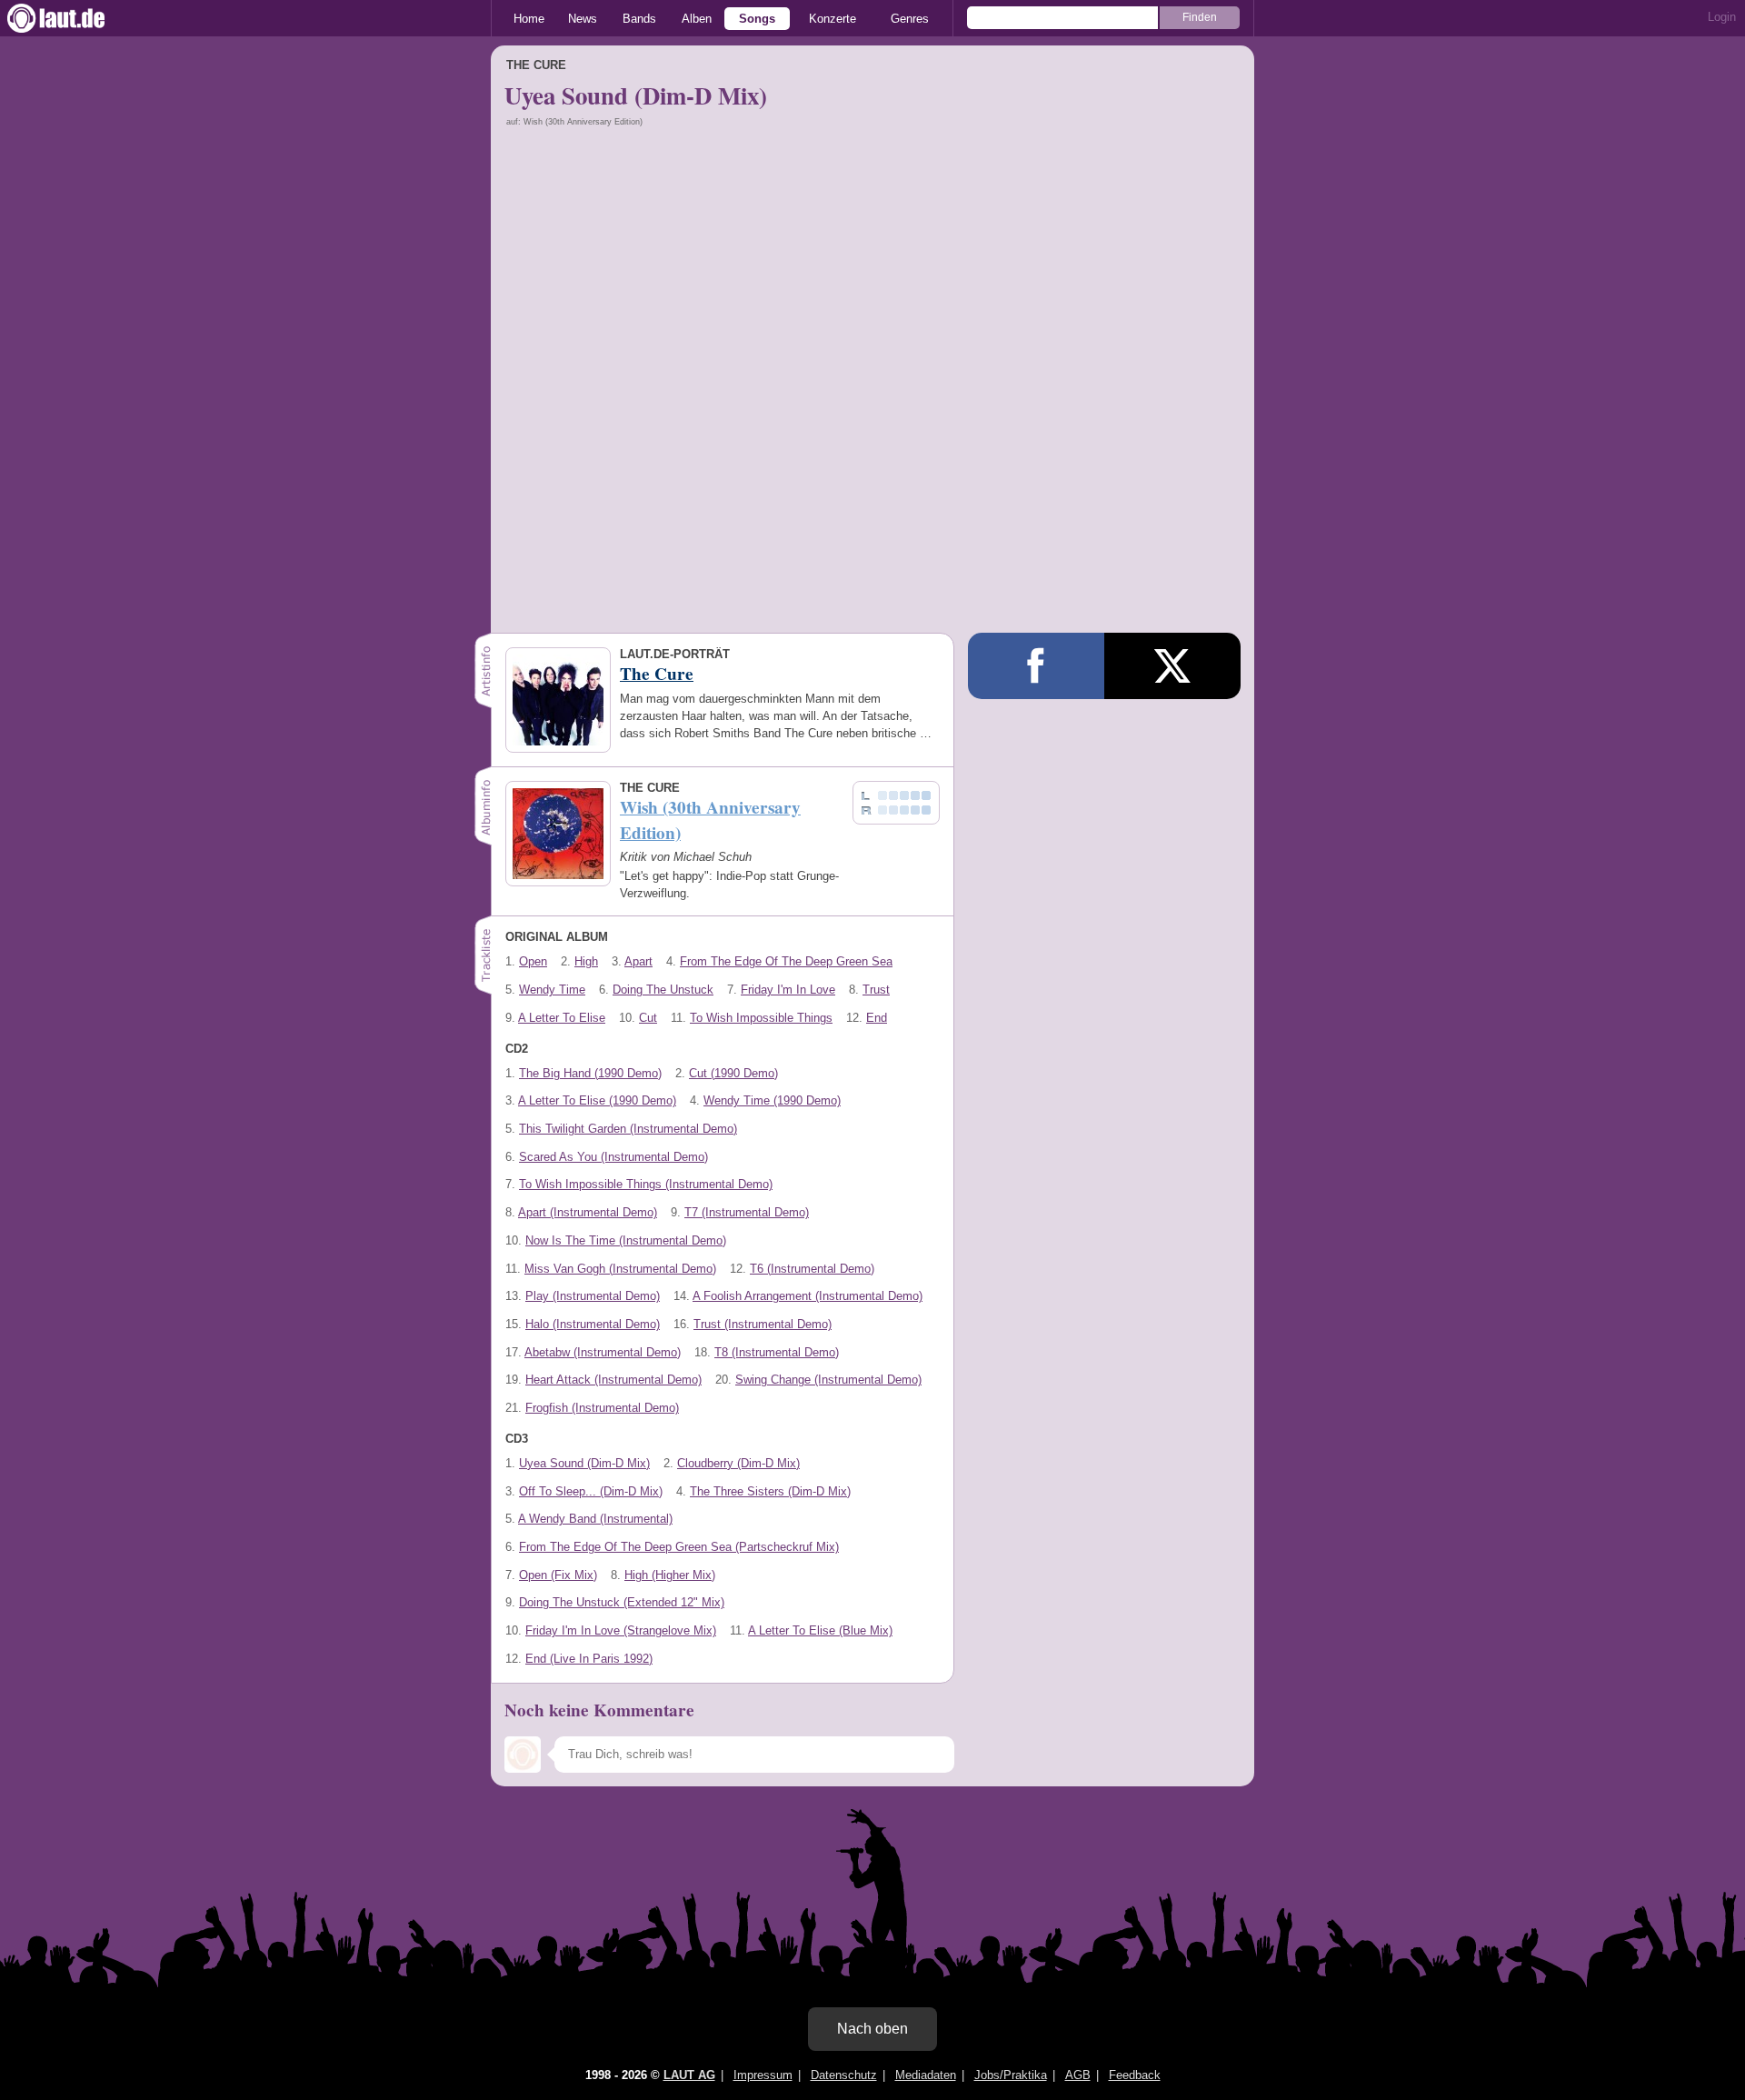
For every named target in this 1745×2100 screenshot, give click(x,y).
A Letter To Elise (562, 1018)
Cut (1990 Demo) (733, 1073)
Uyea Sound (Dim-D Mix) (584, 1463)
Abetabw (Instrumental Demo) (603, 1352)
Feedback (1135, 2075)
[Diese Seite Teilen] (1036, 666)
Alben (697, 19)
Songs (757, 19)
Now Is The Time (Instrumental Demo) (626, 1240)
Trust (876, 990)
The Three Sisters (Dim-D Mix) (770, 1491)
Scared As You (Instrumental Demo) (613, 1157)
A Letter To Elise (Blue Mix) (820, 1630)
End (877, 1018)
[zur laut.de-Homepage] (73, 18)
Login (1722, 17)
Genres (910, 19)
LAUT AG (689, 2075)
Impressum (763, 2075)
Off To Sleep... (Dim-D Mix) (591, 1491)
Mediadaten (926, 2075)
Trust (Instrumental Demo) (763, 1324)
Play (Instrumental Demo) (593, 1296)
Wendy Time (552, 990)
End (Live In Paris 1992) (589, 1659)
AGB (1078, 2075)
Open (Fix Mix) (558, 1575)
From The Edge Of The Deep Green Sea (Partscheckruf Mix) (679, 1547)
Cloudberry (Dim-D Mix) (738, 1463)
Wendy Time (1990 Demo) (772, 1100)
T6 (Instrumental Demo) (812, 1269)
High (586, 961)
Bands (639, 19)
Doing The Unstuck (663, 990)
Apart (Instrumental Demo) (588, 1212)
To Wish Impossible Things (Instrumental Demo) (646, 1184)
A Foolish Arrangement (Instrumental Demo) (808, 1296)
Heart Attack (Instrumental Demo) (613, 1380)
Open (533, 961)
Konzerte (833, 19)
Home (529, 19)
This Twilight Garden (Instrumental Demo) (628, 1129)
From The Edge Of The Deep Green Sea (786, 961)
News (583, 19)
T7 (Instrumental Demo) (747, 1212)
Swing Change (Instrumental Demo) (828, 1380)
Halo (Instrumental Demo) (593, 1324)
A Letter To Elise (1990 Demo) (597, 1100)
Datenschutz (844, 2075)
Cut (648, 1018)
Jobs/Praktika (1011, 2075)
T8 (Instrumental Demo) (777, 1352)
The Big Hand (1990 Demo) (590, 1073)
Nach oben (872, 2029)
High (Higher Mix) (670, 1575)
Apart (638, 961)
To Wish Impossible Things (761, 1018)
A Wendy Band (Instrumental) (595, 1519)
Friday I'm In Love (788, 990)
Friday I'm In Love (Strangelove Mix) (621, 1630)
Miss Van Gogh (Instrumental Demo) (620, 1269)
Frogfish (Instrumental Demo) (602, 1408)
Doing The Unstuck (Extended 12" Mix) (622, 1602)
